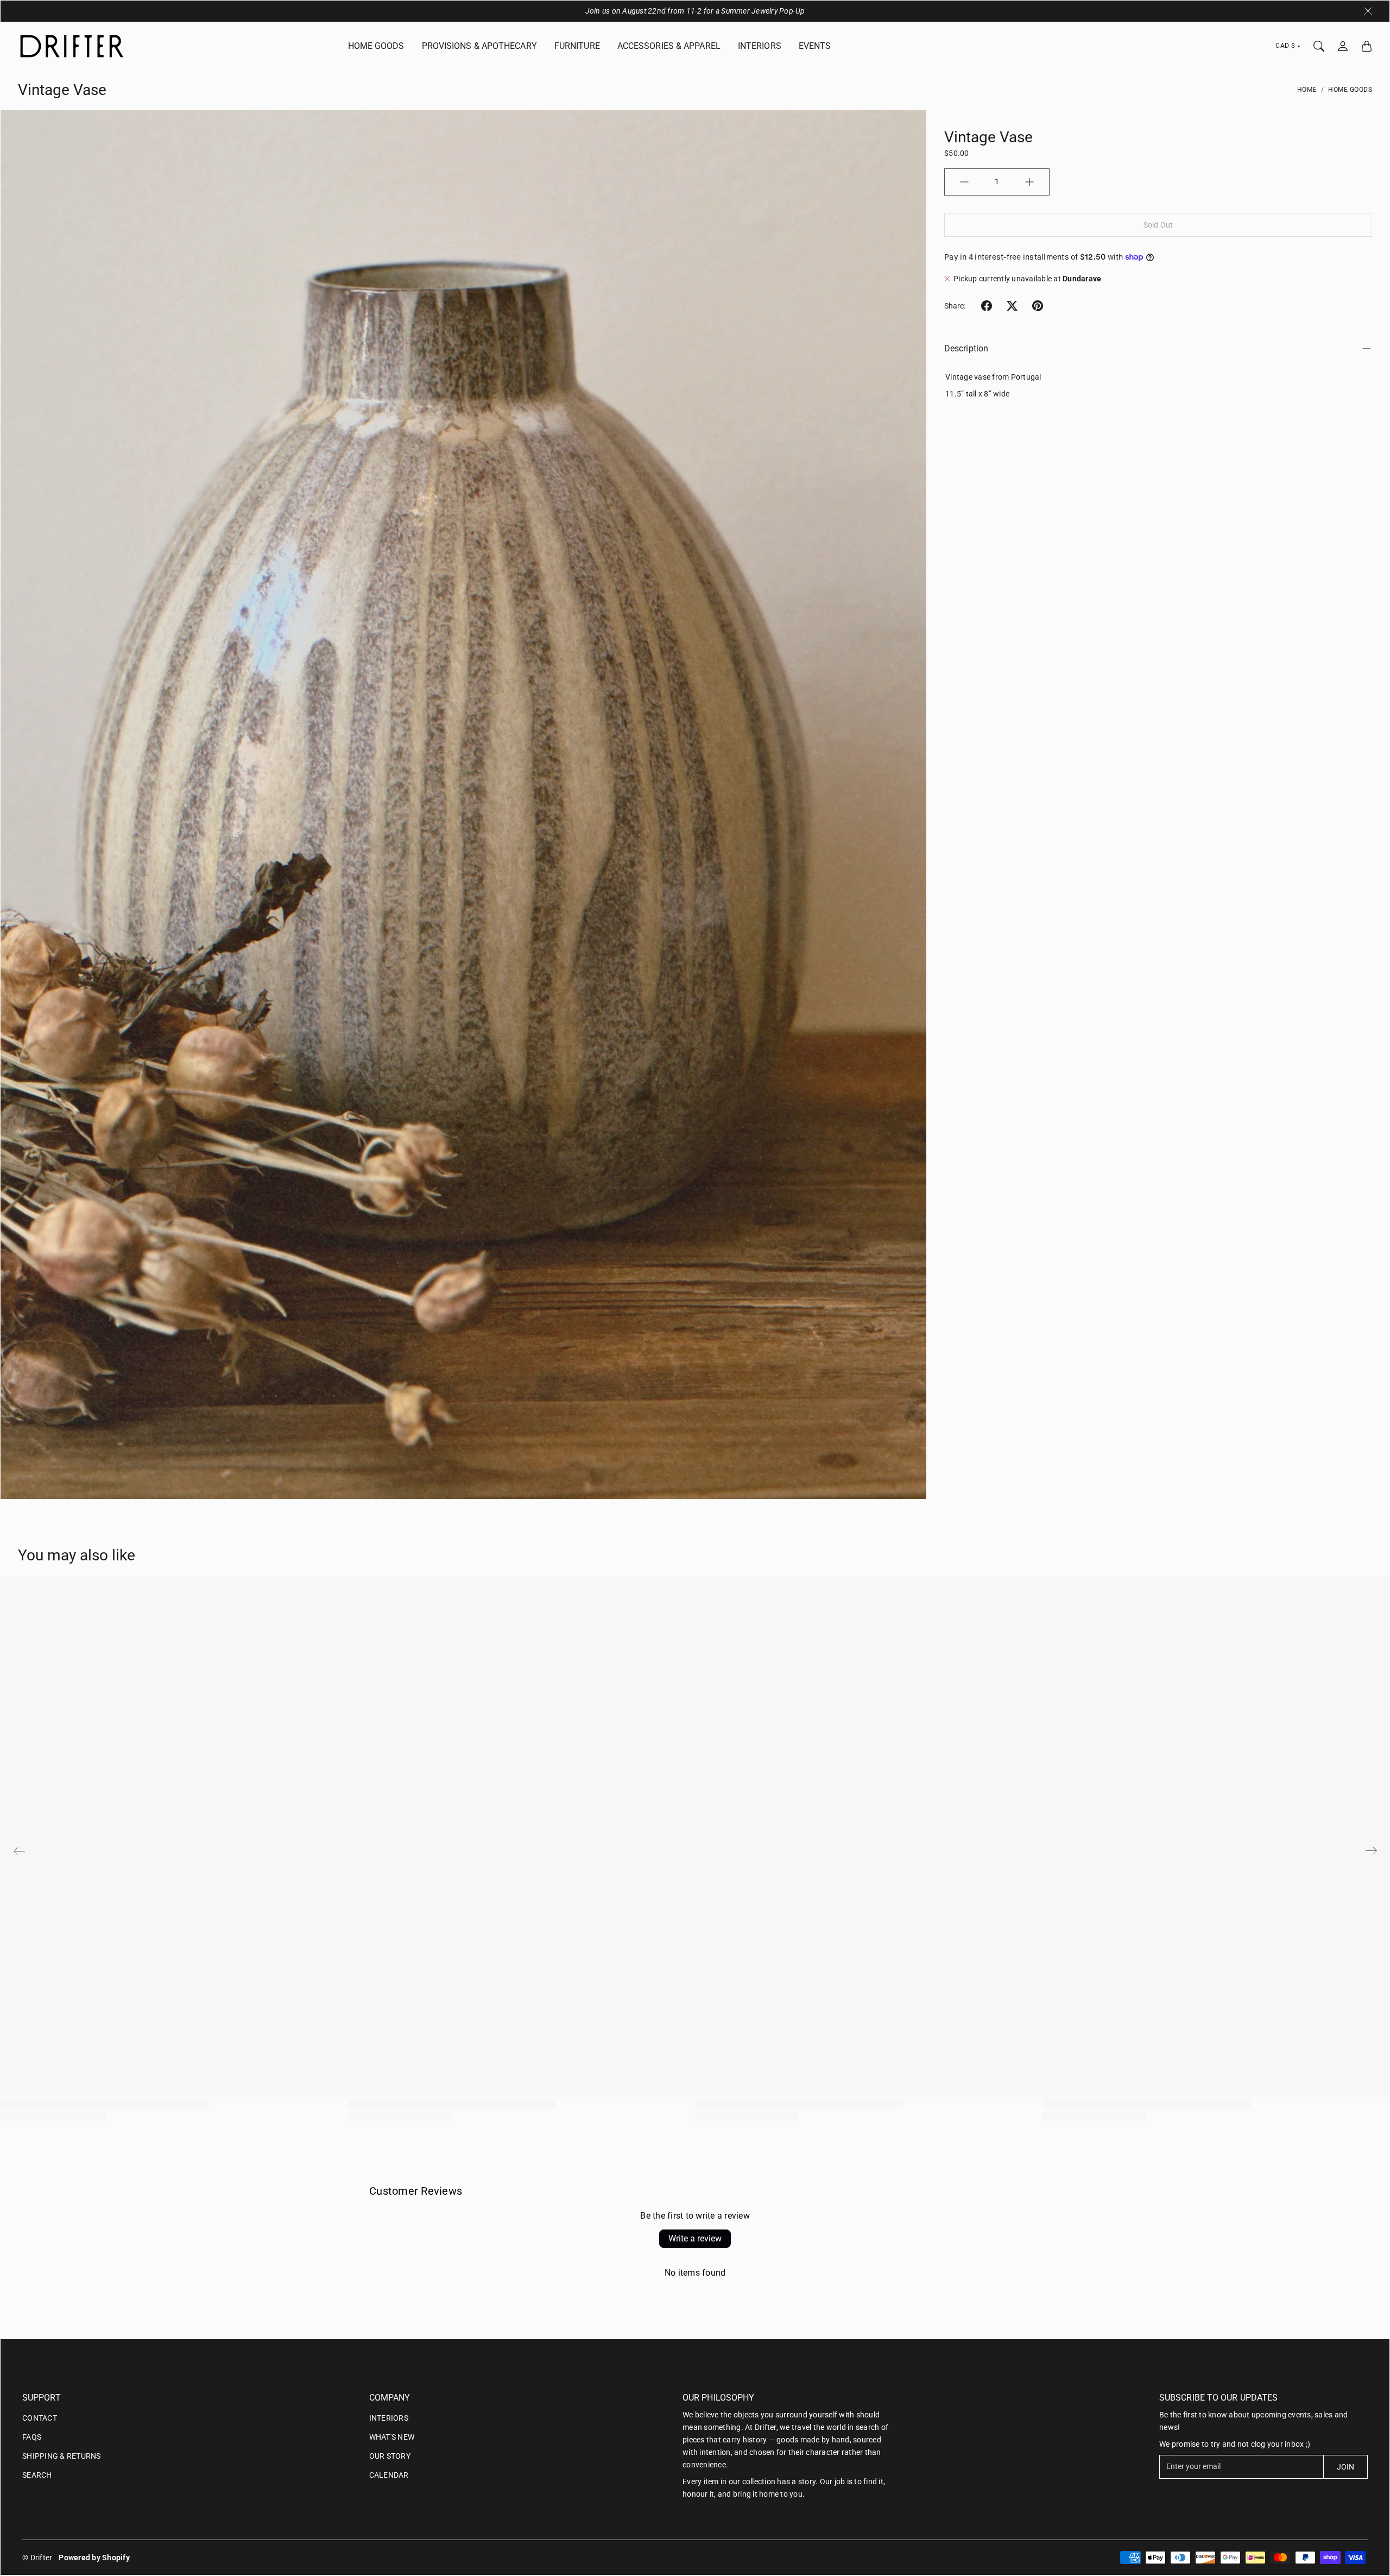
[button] (987, 306)
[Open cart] (1367, 46)
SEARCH (37, 2475)
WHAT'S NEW (392, 2437)
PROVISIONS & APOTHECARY (479, 46)
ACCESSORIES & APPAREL (669, 46)
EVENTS (815, 46)
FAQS (32, 2437)
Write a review (695, 2238)
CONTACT (40, 2418)
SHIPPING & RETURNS (62, 2456)
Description (966, 348)
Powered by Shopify (94, 2558)
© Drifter (37, 2558)
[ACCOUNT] (1343, 46)
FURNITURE (577, 46)
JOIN (1345, 2467)
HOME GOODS (376, 46)
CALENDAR (389, 2475)
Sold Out (1158, 225)
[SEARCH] (1319, 46)
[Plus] (1029, 182)
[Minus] (964, 182)
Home (1307, 90)
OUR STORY (390, 2456)
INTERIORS (760, 46)
